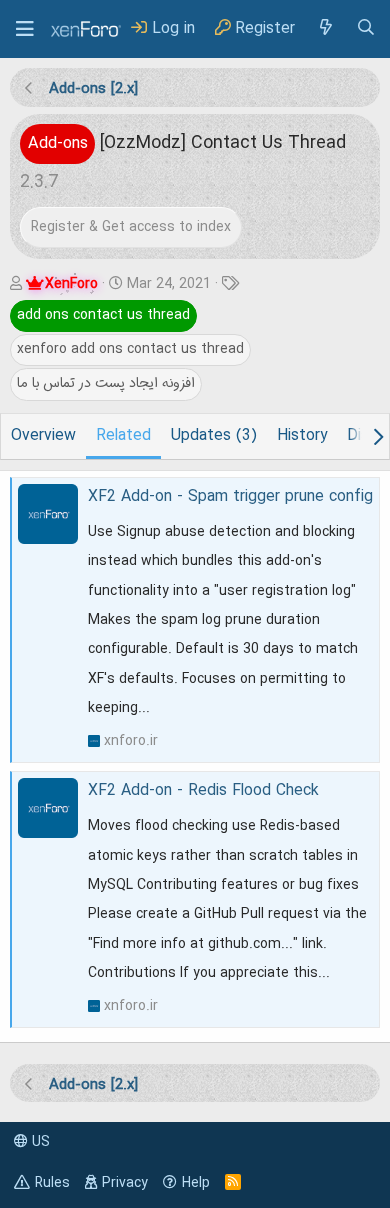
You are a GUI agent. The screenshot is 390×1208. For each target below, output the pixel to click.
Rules (52, 1183)
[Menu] (25, 29)
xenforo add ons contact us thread (130, 349)
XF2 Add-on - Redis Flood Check (203, 791)
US (39, 1142)
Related (123, 436)
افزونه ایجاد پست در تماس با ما (106, 383)
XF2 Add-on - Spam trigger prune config (230, 497)
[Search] (366, 28)
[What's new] (325, 28)
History (302, 436)
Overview (43, 436)
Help (196, 1183)
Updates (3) (214, 436)
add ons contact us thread (103, 315)
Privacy (125, 1183)
